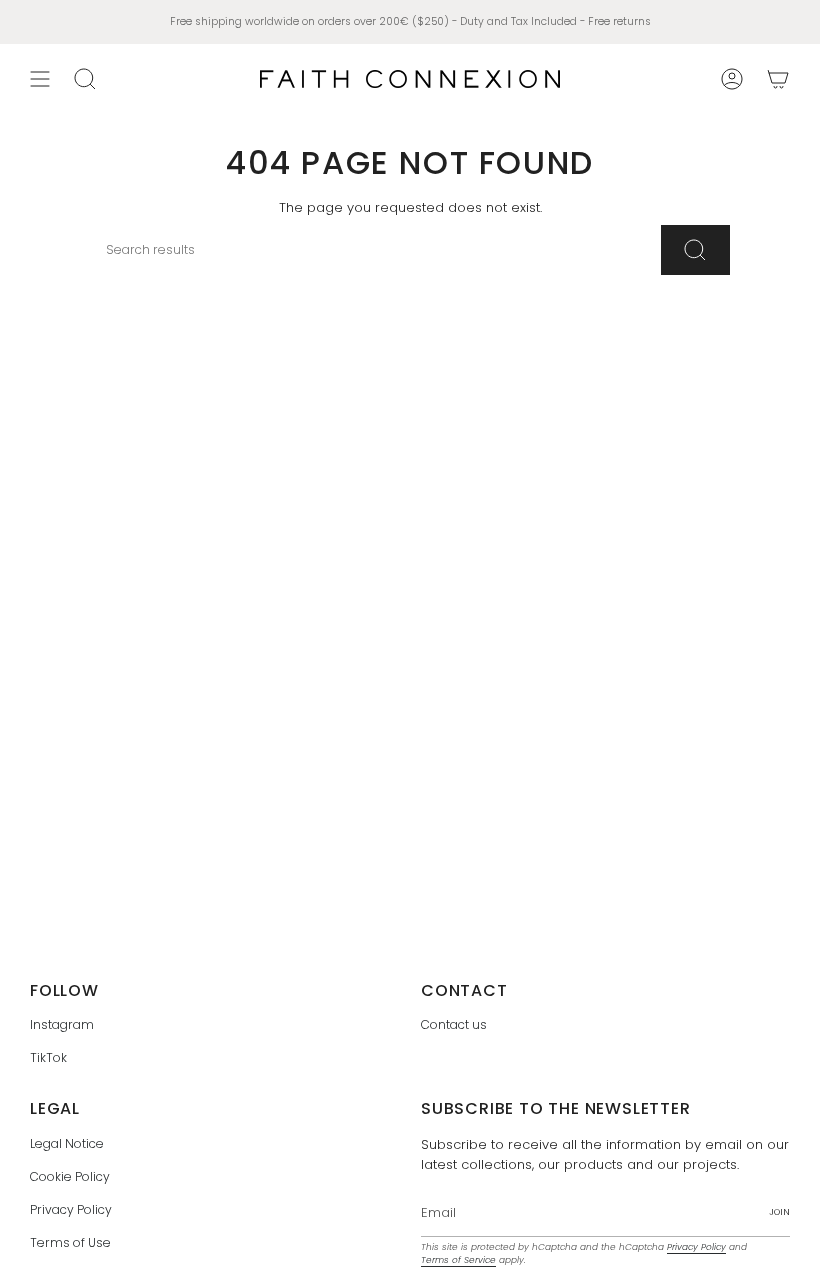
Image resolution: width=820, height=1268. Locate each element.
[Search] (695, 250)
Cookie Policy (70, 1176)
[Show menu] (40, 79)
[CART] (778, 79)
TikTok (48, 1057)
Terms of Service (458, 1260)
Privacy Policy (71, 1209)
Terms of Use (70, 1242)
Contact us (454, 1024)
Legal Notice (67, 1143)
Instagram (62, 1024)
